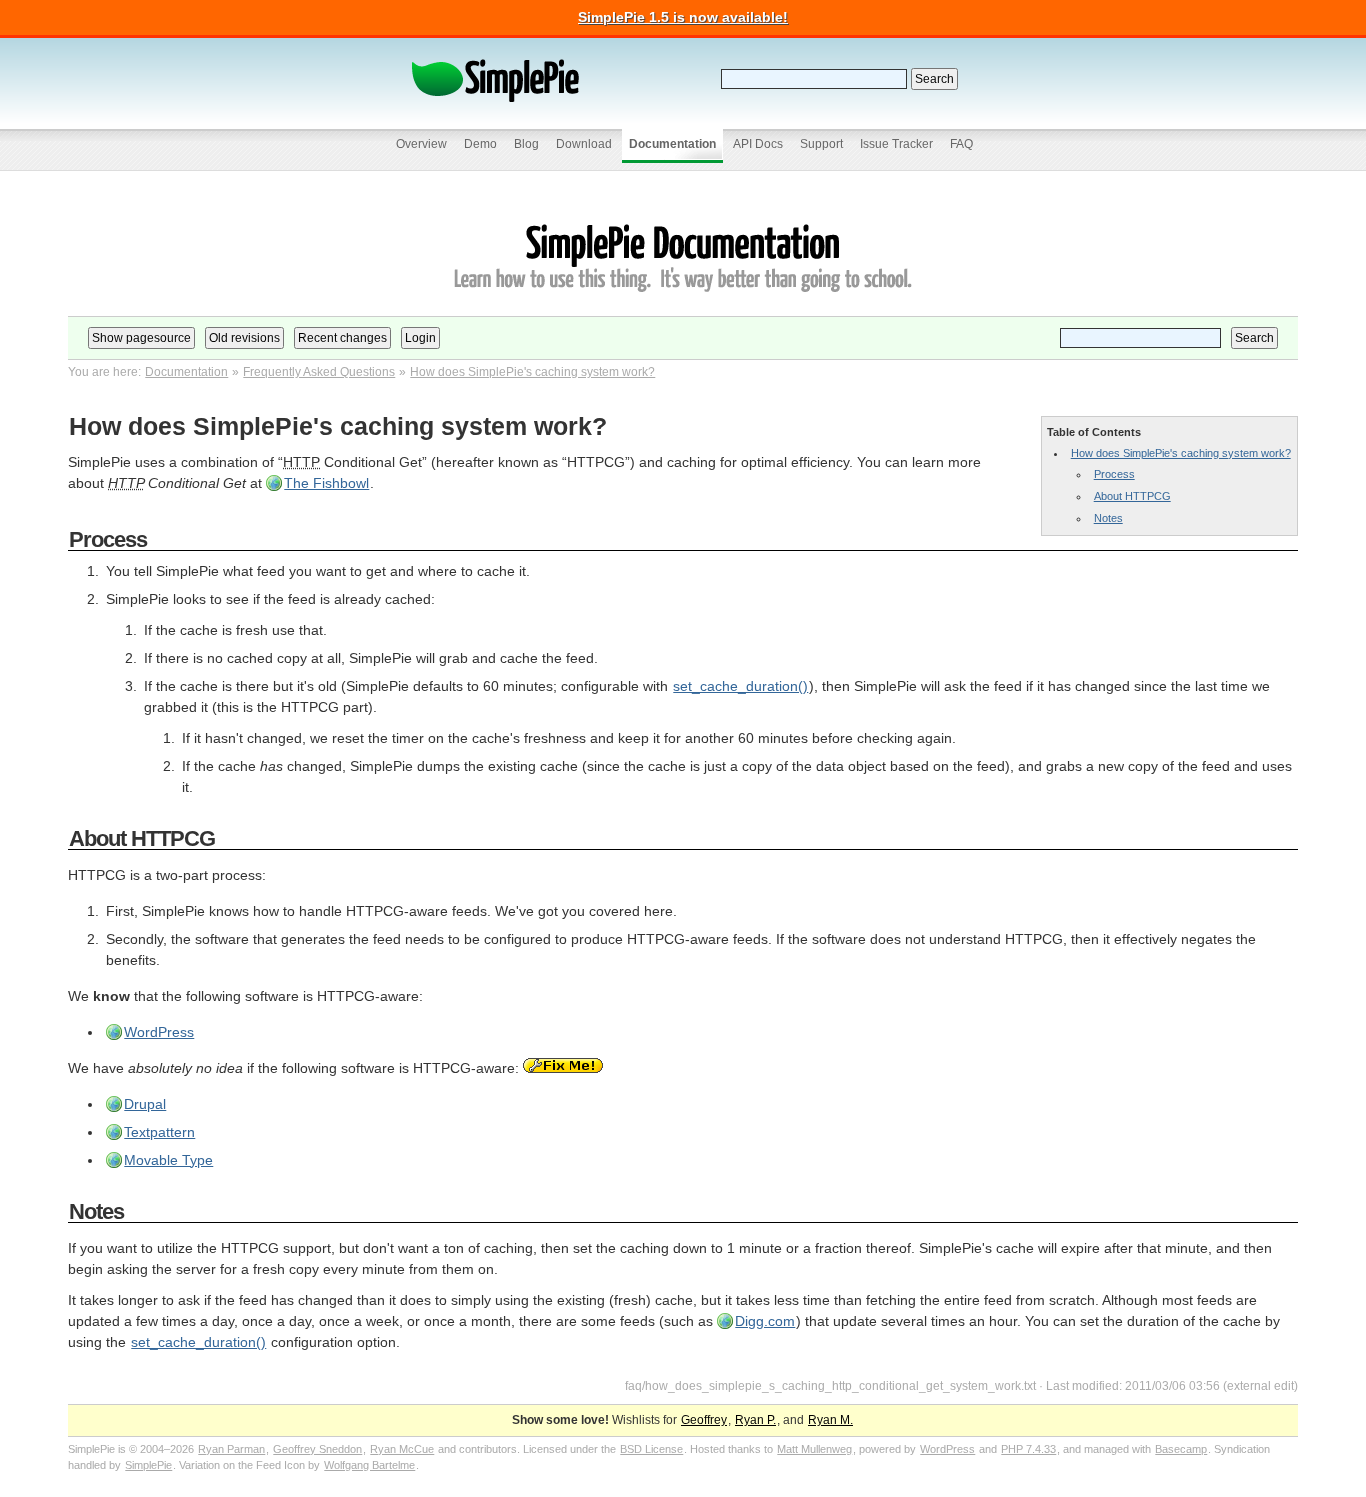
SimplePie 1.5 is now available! (683, 17)
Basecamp (1181, 1449)
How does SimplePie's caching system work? (532, 372)
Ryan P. (755, 1420)
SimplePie (148, 1465)
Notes (1108, 518)
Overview (421, 144)
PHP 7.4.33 (1028, 1449)
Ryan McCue (402, 1449)
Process (1114, 474)
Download (584, 144)
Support (821, 144)
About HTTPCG (1132, 496)
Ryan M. (830, 1420)
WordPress (159, 1032)
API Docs (758, 144)
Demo (480, 144)
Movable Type (168, 1160)
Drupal (145, 1104)
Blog (526, 144)
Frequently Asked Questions (319, 372)
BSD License (651, 1449)
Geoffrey (704, 1420)
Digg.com (765, 1321)
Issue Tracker (896, 144)
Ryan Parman (231, 1449)
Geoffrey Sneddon (317, 1449)
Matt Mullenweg (814, 1449)
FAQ (961, 144)
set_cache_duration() (740, 686)
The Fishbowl (326, 483)
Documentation (672, 144)
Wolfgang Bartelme (369, 1465)
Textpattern (159, 1132)
